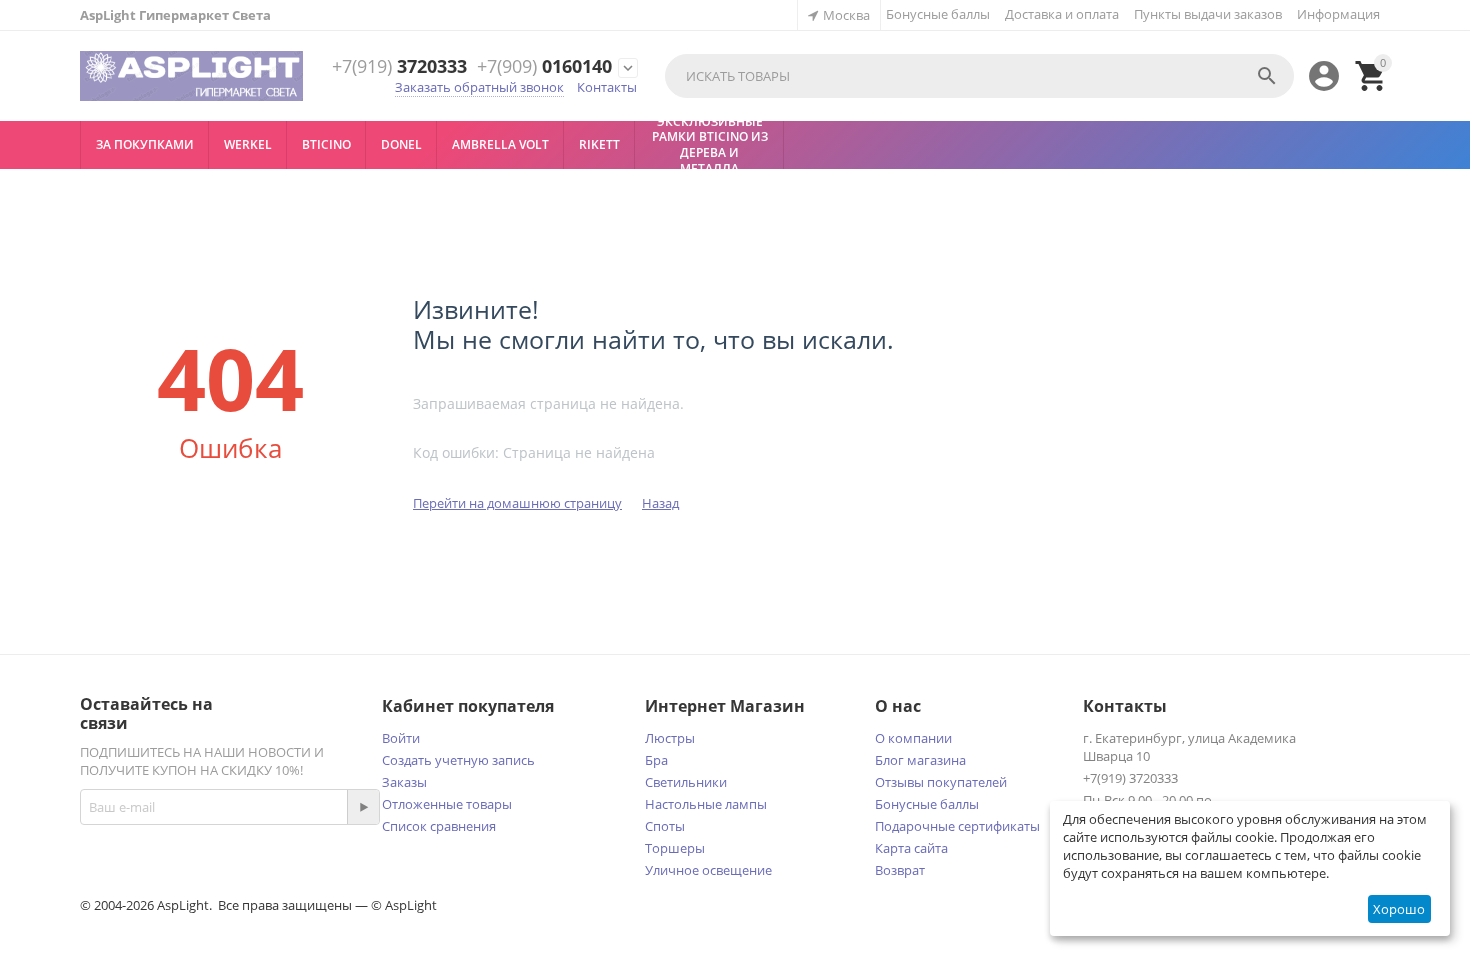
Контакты (607, 87)
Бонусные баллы (938, 14)
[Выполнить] (363, 807)
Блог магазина (920, 760)
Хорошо (1399, 909)
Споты (665, 826)
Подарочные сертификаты (957, 826)
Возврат (900, 870)
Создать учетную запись (458, 760)
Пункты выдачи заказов (1208, 14)
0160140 (544, 67)
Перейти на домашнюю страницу (517, 503)
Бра (656, 760)
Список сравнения (439, 826)
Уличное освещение (708, 870)
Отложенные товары (447, 804)
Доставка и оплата (1062, 14)
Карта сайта (911, 848)
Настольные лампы (706, 804)
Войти (401, 738)
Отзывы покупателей (941, 782)
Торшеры (675, 848)
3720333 (399, 67)
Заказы (404, 782)
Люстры (670, 738)
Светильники (686, 782)
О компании (913, 738)
